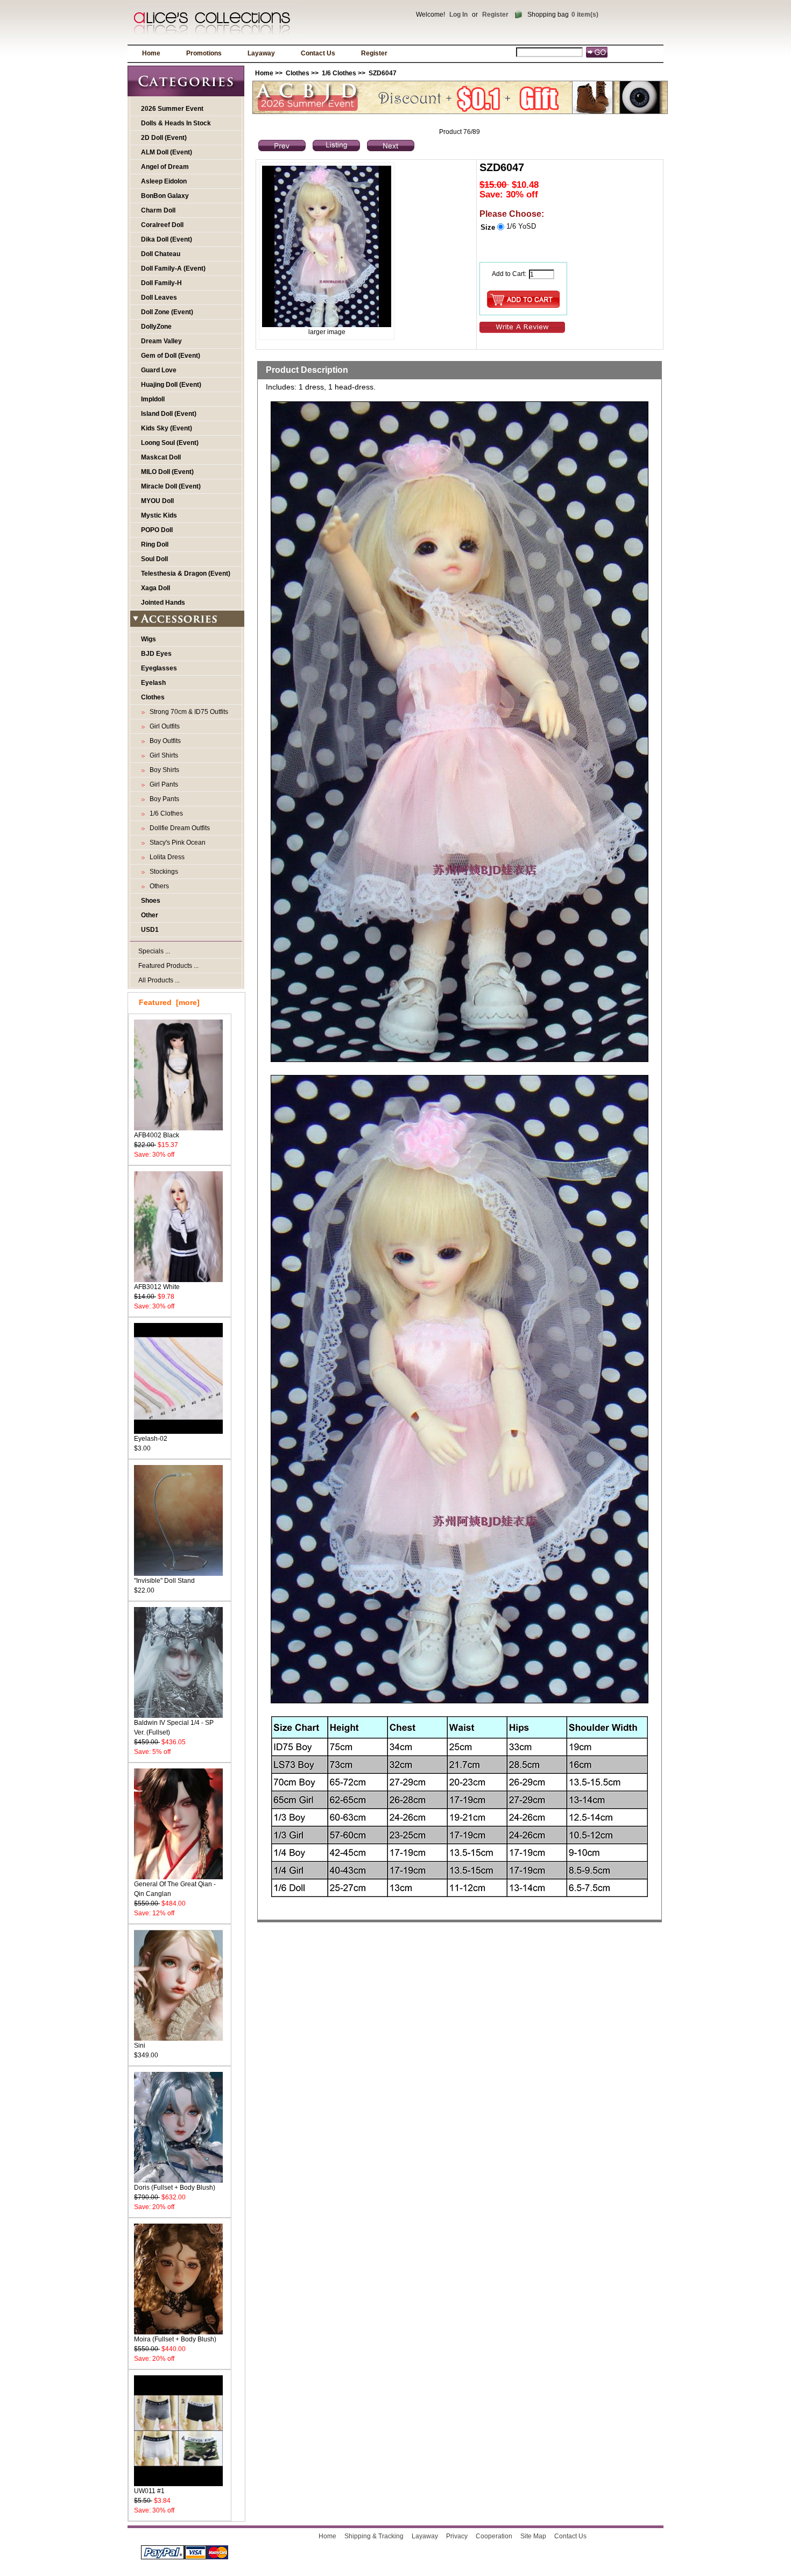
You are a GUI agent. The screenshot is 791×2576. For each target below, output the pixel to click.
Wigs (149, 639)
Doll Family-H (161, 283)
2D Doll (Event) (164, 138)
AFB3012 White (157, 1287)
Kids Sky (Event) (167, 428)
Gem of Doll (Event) (171, 356)
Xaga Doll (156, 588)
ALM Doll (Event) (167, 152)
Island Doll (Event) (169, 414)
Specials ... (154, 951)
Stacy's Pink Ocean (176, 843)
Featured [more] (169, 1002)
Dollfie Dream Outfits (178, 828)
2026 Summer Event (172, 109)
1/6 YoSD (521, 226)
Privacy (457, 2536)
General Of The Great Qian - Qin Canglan (175, 1889)
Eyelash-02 (151, 1439)
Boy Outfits (164, 741)
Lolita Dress (165, 857)
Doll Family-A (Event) (173, 268)
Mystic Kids (159, 515)
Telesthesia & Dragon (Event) (186, 574)
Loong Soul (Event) (170, 443)
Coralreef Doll (162, 225)
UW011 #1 (149, 2491)
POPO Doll (157, 530)
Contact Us (318, 53)
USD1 (150, 930)
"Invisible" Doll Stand (164, 1581)
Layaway (261, 53)
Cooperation (494, 2536)
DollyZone (156, 327)
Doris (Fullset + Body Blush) (175, 2188)
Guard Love (159, 370)
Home (151, 53)
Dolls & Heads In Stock (176, 123)
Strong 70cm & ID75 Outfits (187, 712)
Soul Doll (154, 559)
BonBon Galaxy (165, 196)
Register (495, 15)
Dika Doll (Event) (167, 239)
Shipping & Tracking (374, 2536)
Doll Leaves (159, 298)
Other (150, 915)
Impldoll (153, 399)
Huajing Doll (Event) (171, 385)
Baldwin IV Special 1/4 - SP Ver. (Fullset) (174, 1728)
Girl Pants (162, 784)
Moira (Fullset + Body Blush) (175, 2339)
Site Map (533, 2536)
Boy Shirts (163, 770)
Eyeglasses (159, 668)
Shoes (151, 901)
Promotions (204, 53)
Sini (140, 2046)
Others (158, 886)
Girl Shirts (162, 755)
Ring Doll (155, 544)
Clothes (298, 73)
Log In (458, 15)
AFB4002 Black (157, 1135)
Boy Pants (163, 799)
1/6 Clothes (339, 73)
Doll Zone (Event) (167, 312)
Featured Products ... (168, 966)
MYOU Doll (157, 501)
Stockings (162, 872)
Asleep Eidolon (164, 181)
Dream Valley (161, 341)
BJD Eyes (156, 654)
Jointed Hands (163, 603)
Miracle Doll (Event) (171, 486)
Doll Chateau (161, 254)
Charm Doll (158, 210)
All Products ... (159, 980)
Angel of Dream (165, 167)
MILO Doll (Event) (167, 472)
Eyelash (153, 683)
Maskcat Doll (161, 457)
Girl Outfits (163, 726)
